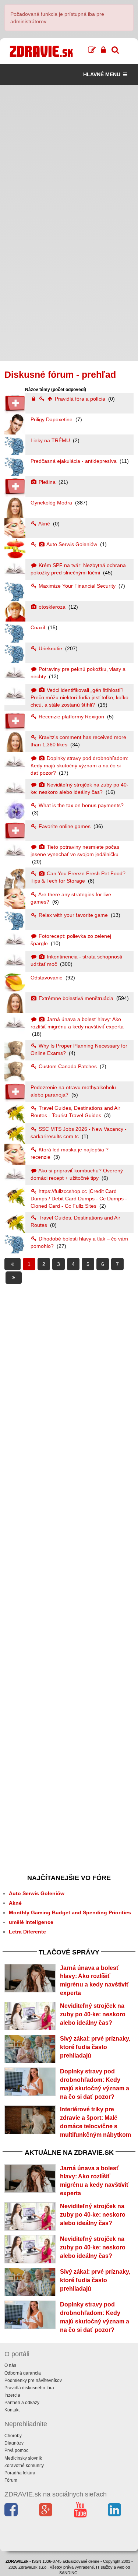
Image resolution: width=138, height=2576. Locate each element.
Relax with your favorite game (73, 915)
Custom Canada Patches (68, 1066)
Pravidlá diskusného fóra (29, 2388)
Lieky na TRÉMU (51, 440)
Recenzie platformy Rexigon (71, 717)
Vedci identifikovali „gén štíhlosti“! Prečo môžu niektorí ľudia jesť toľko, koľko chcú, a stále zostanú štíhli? (79, 697)
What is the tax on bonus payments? (80, 805)
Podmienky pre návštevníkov (33, 2380)
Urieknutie (50, 648)
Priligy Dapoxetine (52, 419)
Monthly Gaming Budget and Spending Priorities (70, 1912)
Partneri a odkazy (22, 2403)
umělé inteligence (31, 1922)
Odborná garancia (23, 2373)
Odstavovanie (47, 978)
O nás (10, 2365)
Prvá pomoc (16, 2450)
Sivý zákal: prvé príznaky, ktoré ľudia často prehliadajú (95, 2047)
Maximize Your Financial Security (77, 586)
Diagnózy (14, 2443)
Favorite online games (65, 826)
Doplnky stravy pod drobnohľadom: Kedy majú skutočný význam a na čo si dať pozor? (79, 766)
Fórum (11, 2480)
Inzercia (12, 2395)
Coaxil (38, 627)
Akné (44, 524)
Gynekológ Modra (52, 503)
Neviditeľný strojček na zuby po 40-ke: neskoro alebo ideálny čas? (93, 2014)
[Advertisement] (69, 154)
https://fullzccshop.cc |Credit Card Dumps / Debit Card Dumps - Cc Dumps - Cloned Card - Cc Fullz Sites (79, 1199)
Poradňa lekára (20, 2473)
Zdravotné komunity (24, 2466)
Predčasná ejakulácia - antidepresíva (74, 461)
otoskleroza (52, 607)
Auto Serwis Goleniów (72, 544)
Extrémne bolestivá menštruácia (76, 998)
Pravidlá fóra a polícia (80, 399)
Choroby (13, 2436)
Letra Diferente (27, 1932)
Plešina (47, 482)
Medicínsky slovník (23, 2458)
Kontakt (12, 2410)
